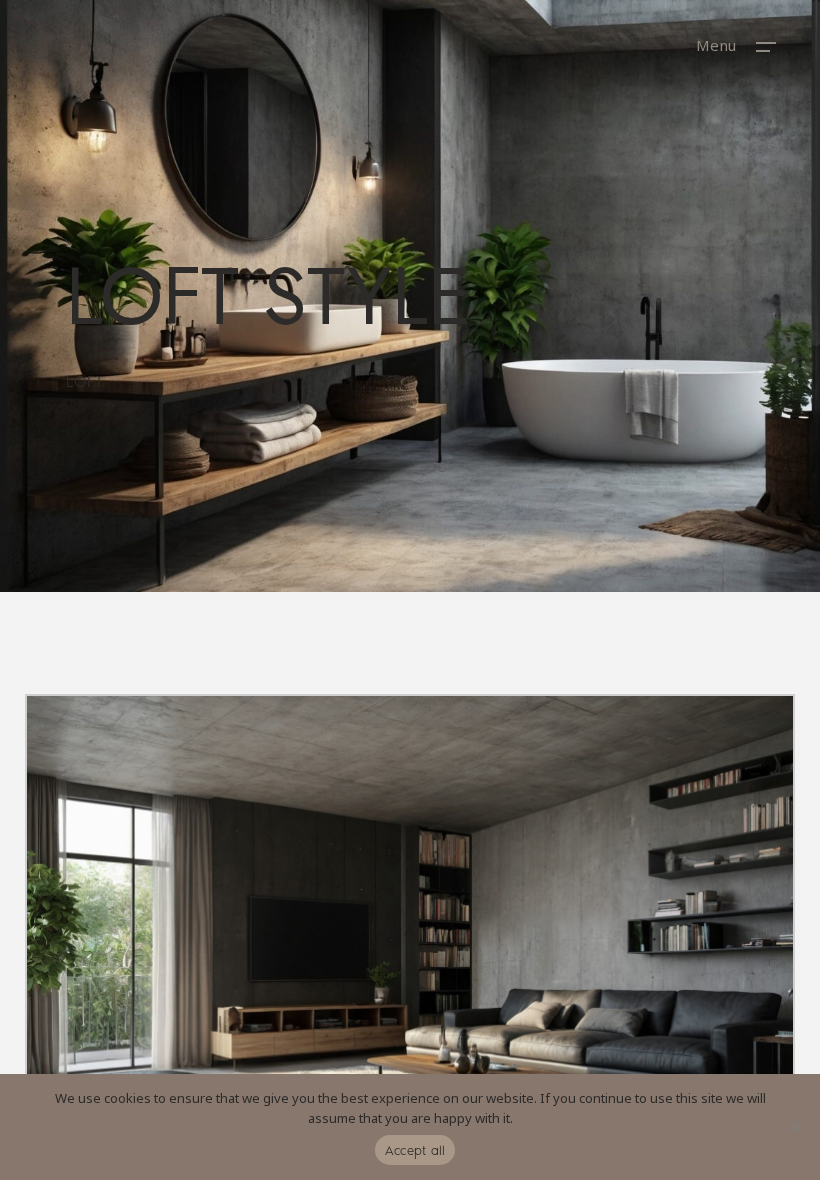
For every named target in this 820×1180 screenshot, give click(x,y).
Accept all (415, 1150)
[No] (795, 1127)
